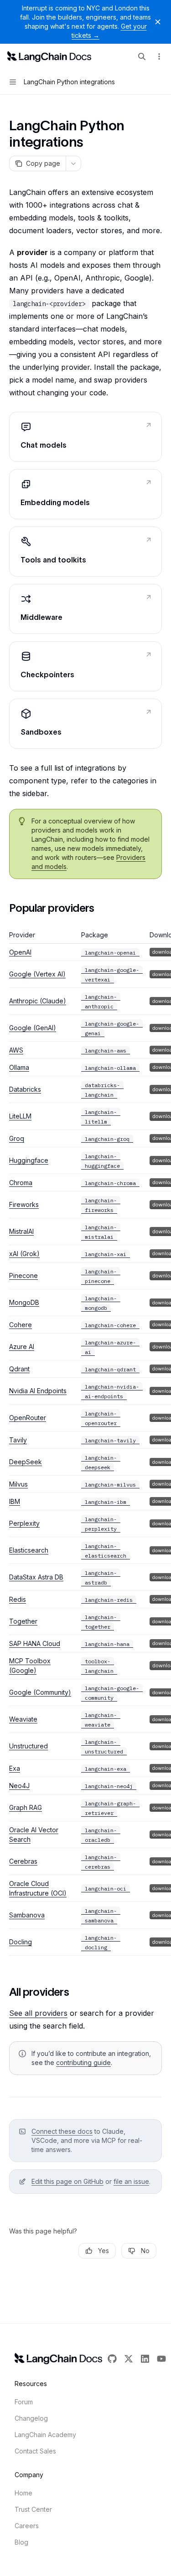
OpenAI (20, 952)
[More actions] (159, 56)
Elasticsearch (29, 1550)
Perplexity (24, 1523)
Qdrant (19, 1369)
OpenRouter (28, 1418)
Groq (17, 1138)
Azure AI (22, 1347)
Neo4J (19, 1786)
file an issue (131, 2181)
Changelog (31, 2418)
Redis (18, 1599)
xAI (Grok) (24, 1254)
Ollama (19, 1067)
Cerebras (23, 1861)
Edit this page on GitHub (67, 2181)
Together (23, 1621)
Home (23, 2493)
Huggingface (29, 1160)
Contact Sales (35, 2451)
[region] (85, 1443)
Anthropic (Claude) (38, 1001)
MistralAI (21, 1231)
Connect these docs (62, 2131)
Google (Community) (40, 1692)
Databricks (25, 1089)
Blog (21, 2542)
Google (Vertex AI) (37, 974)
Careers (27, 2526)
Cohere (21, 1325)
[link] (85, 437)
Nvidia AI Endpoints (38, 1391)
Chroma (21, 1183)
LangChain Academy (45, 2435)
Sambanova (27, 1915)
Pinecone (23, 1275)
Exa (15, 1768)
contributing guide (83, 2062)
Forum (24, 2402)
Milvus (18, 1484)
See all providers (38, 2013)
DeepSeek (26, 1462)
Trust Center (33, 2509)
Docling (21, 1942)
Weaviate (23, 1719)
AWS (16, 1050)
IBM (15, 1501)
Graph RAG (26, 1807)
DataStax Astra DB (36, 1577)
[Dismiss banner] (158, 22)
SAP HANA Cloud (35, 1643)
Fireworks (24, 1204)
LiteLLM (20, 1116)
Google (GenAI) (33, 1028)
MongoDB (24, 1302)
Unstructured (28, 1746)
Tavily (18, 1440)
